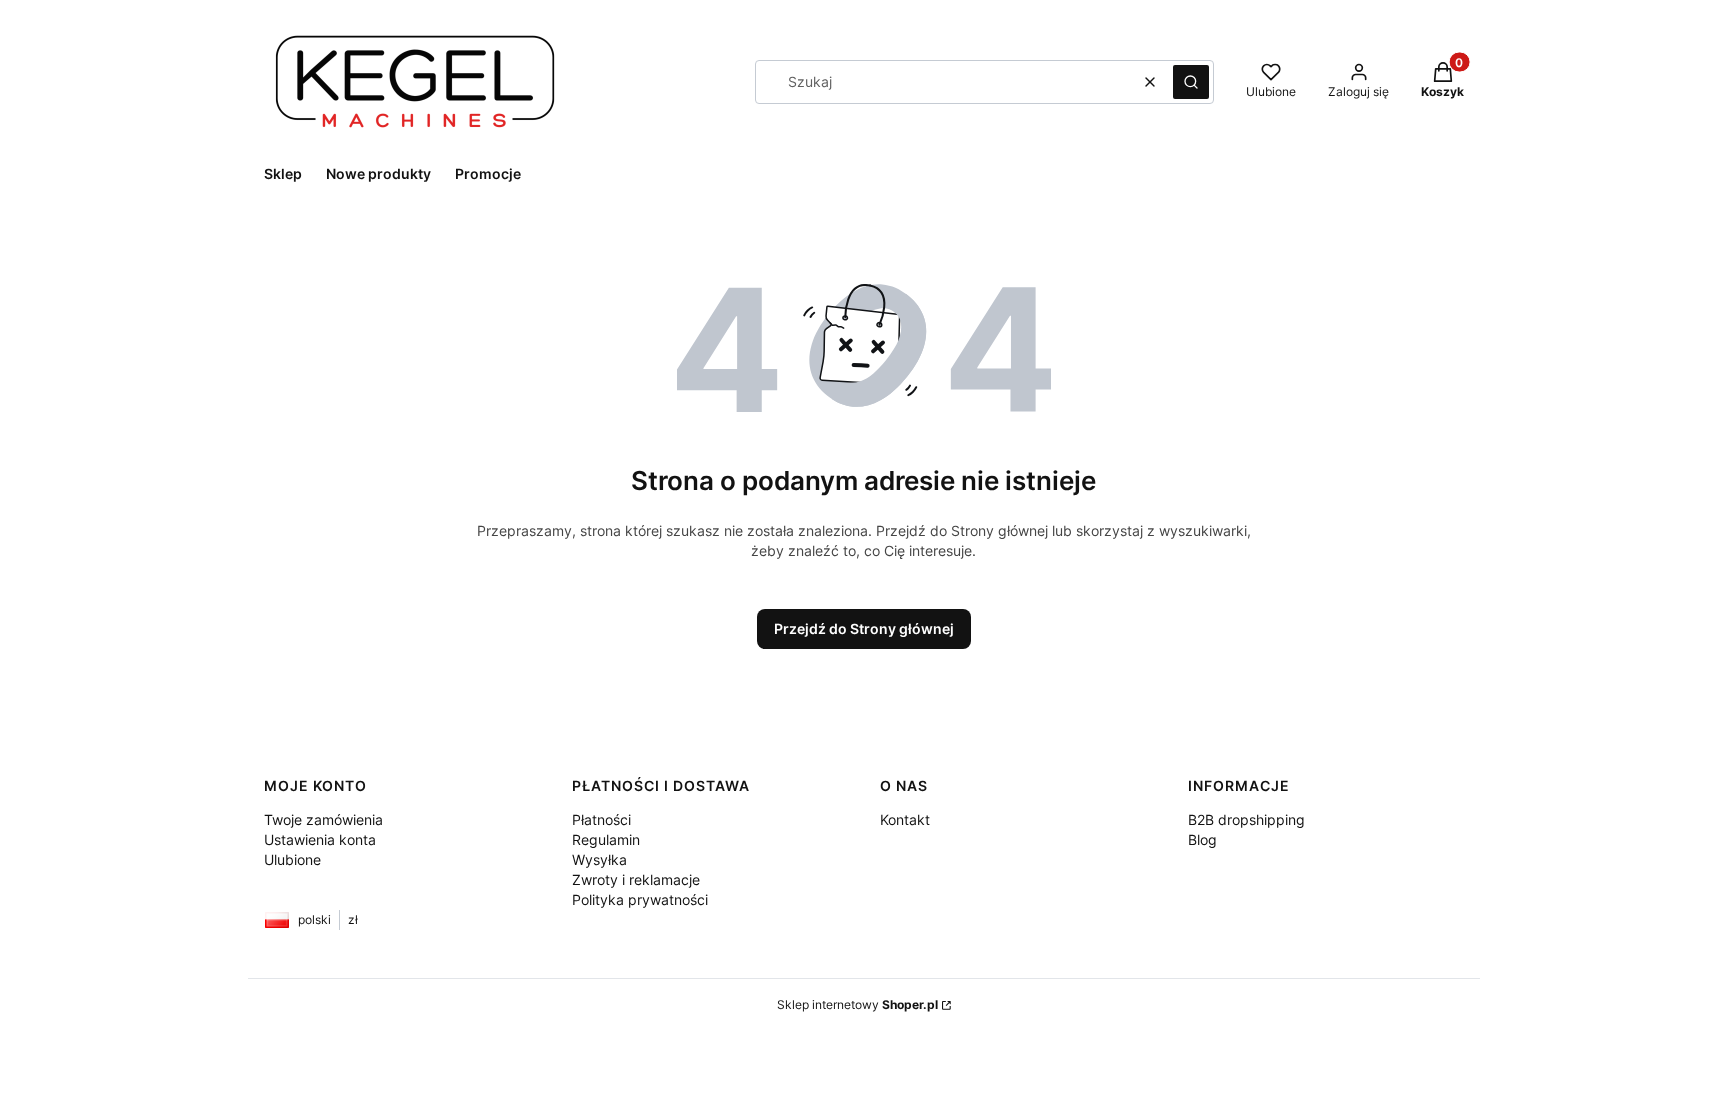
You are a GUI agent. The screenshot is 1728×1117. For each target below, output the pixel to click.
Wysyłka (599, 859)
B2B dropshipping (1246, 819)
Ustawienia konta (320, 839)
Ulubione (292, 859)
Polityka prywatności (640, 899)
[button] (1191, 82)
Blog (1202, 839)
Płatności (601, 819)
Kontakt (905, 819)
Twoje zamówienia (323, 819)
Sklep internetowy (857, 1004)
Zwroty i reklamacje (636, 879)
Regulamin (606, 839)
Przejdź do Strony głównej (864, 628)
